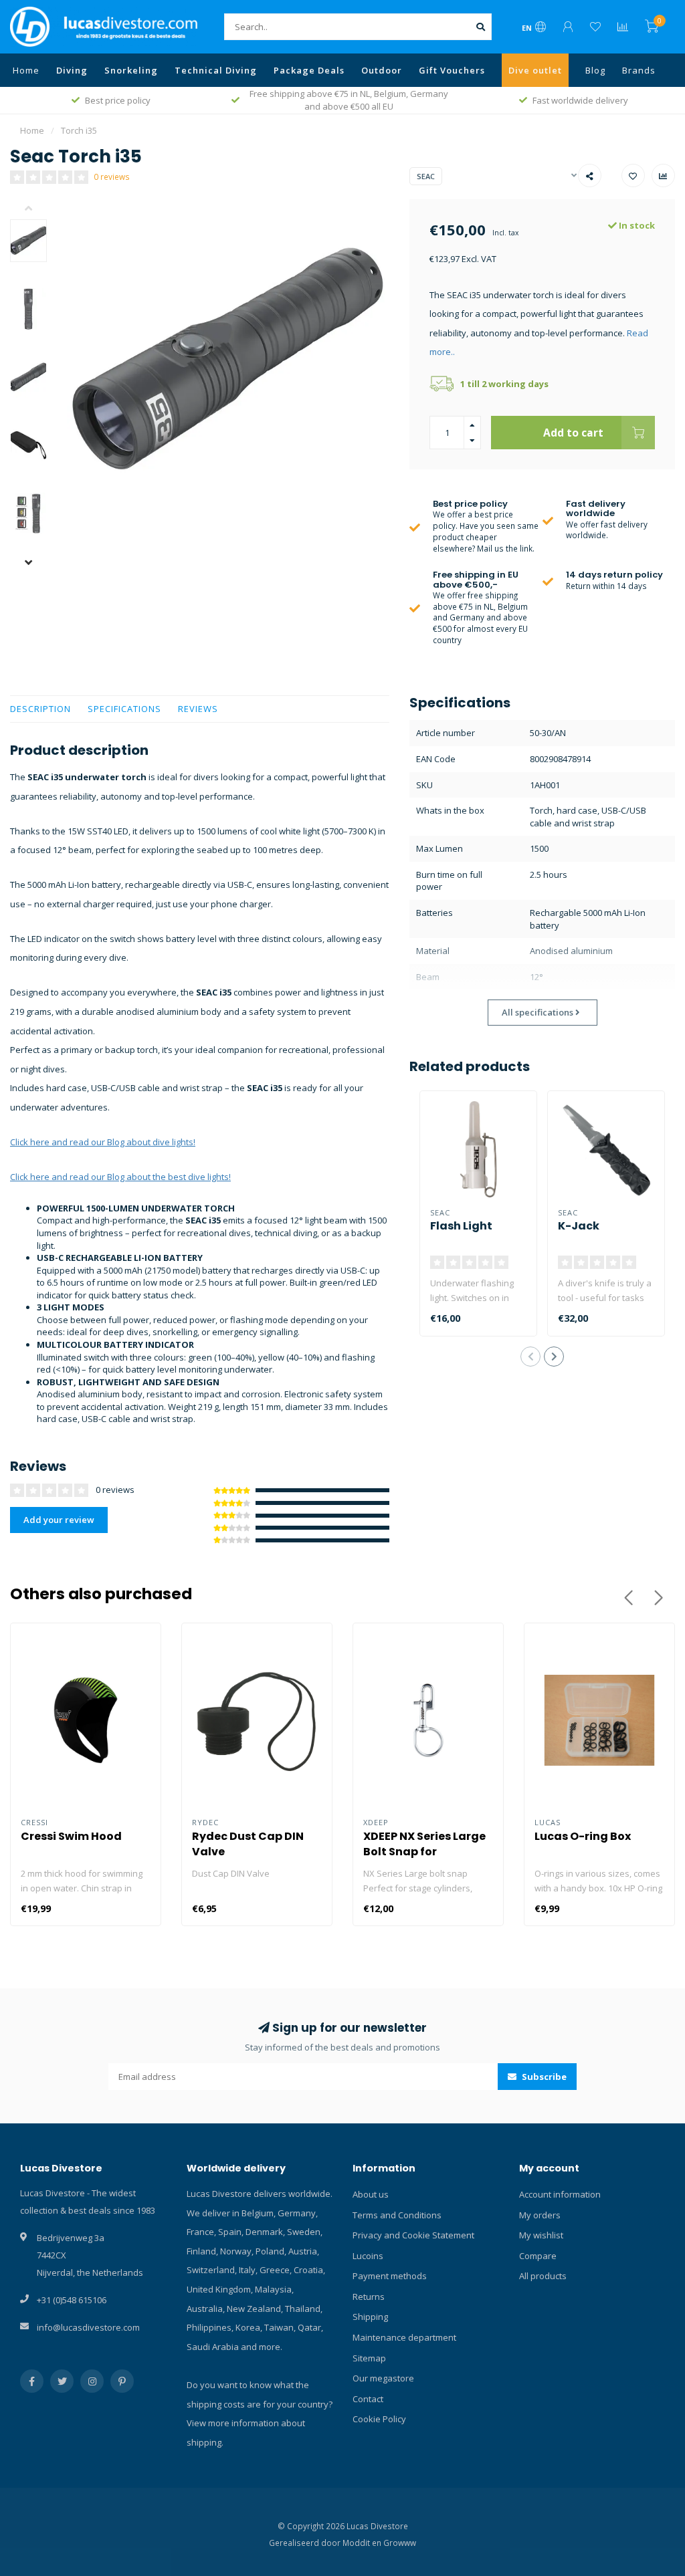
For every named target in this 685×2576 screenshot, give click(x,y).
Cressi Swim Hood (71, 1836)
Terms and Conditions (397, 2215)
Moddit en (363, 2543)
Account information (560, 2194)
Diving (72, 70)
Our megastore (383, 2378)
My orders (540, 2215)
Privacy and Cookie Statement (413, 2235)
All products (543, 2276)
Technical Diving (216, 70)
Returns (369, 2297)
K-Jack (579, 1226)
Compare (538, 2256)
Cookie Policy (379, 2419)
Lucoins (368, 2256)
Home (26, 70)
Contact (368, 2399)
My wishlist (541, 2235)
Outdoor (382, 70)
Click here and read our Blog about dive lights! (103, 1142)
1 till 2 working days (504, 384)
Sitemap (369, 2358)
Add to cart (573, 433)
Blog (595, 70)
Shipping (370, 2317)
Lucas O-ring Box (583, 1836)
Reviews (198, 709)
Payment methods (390, 2276)
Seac (426, 176)
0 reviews (112, 177)
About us (371, 2194)
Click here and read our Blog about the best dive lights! (120, 1177)
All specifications (539, 1012)
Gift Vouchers (452, 70)
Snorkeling (131, 70)
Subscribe (543, 2077)
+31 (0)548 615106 (72, 2300)
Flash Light (461, 1226)
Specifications (124, 709)
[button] (38, 209)
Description (40, 709)
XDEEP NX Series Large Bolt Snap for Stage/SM (424, 1852)
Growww (400, 2543)
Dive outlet (535, 70)
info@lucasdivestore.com (88, 2327)
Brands (639, 70)
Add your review (59, 1520)
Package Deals (309, 70)
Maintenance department (404, 2337)
